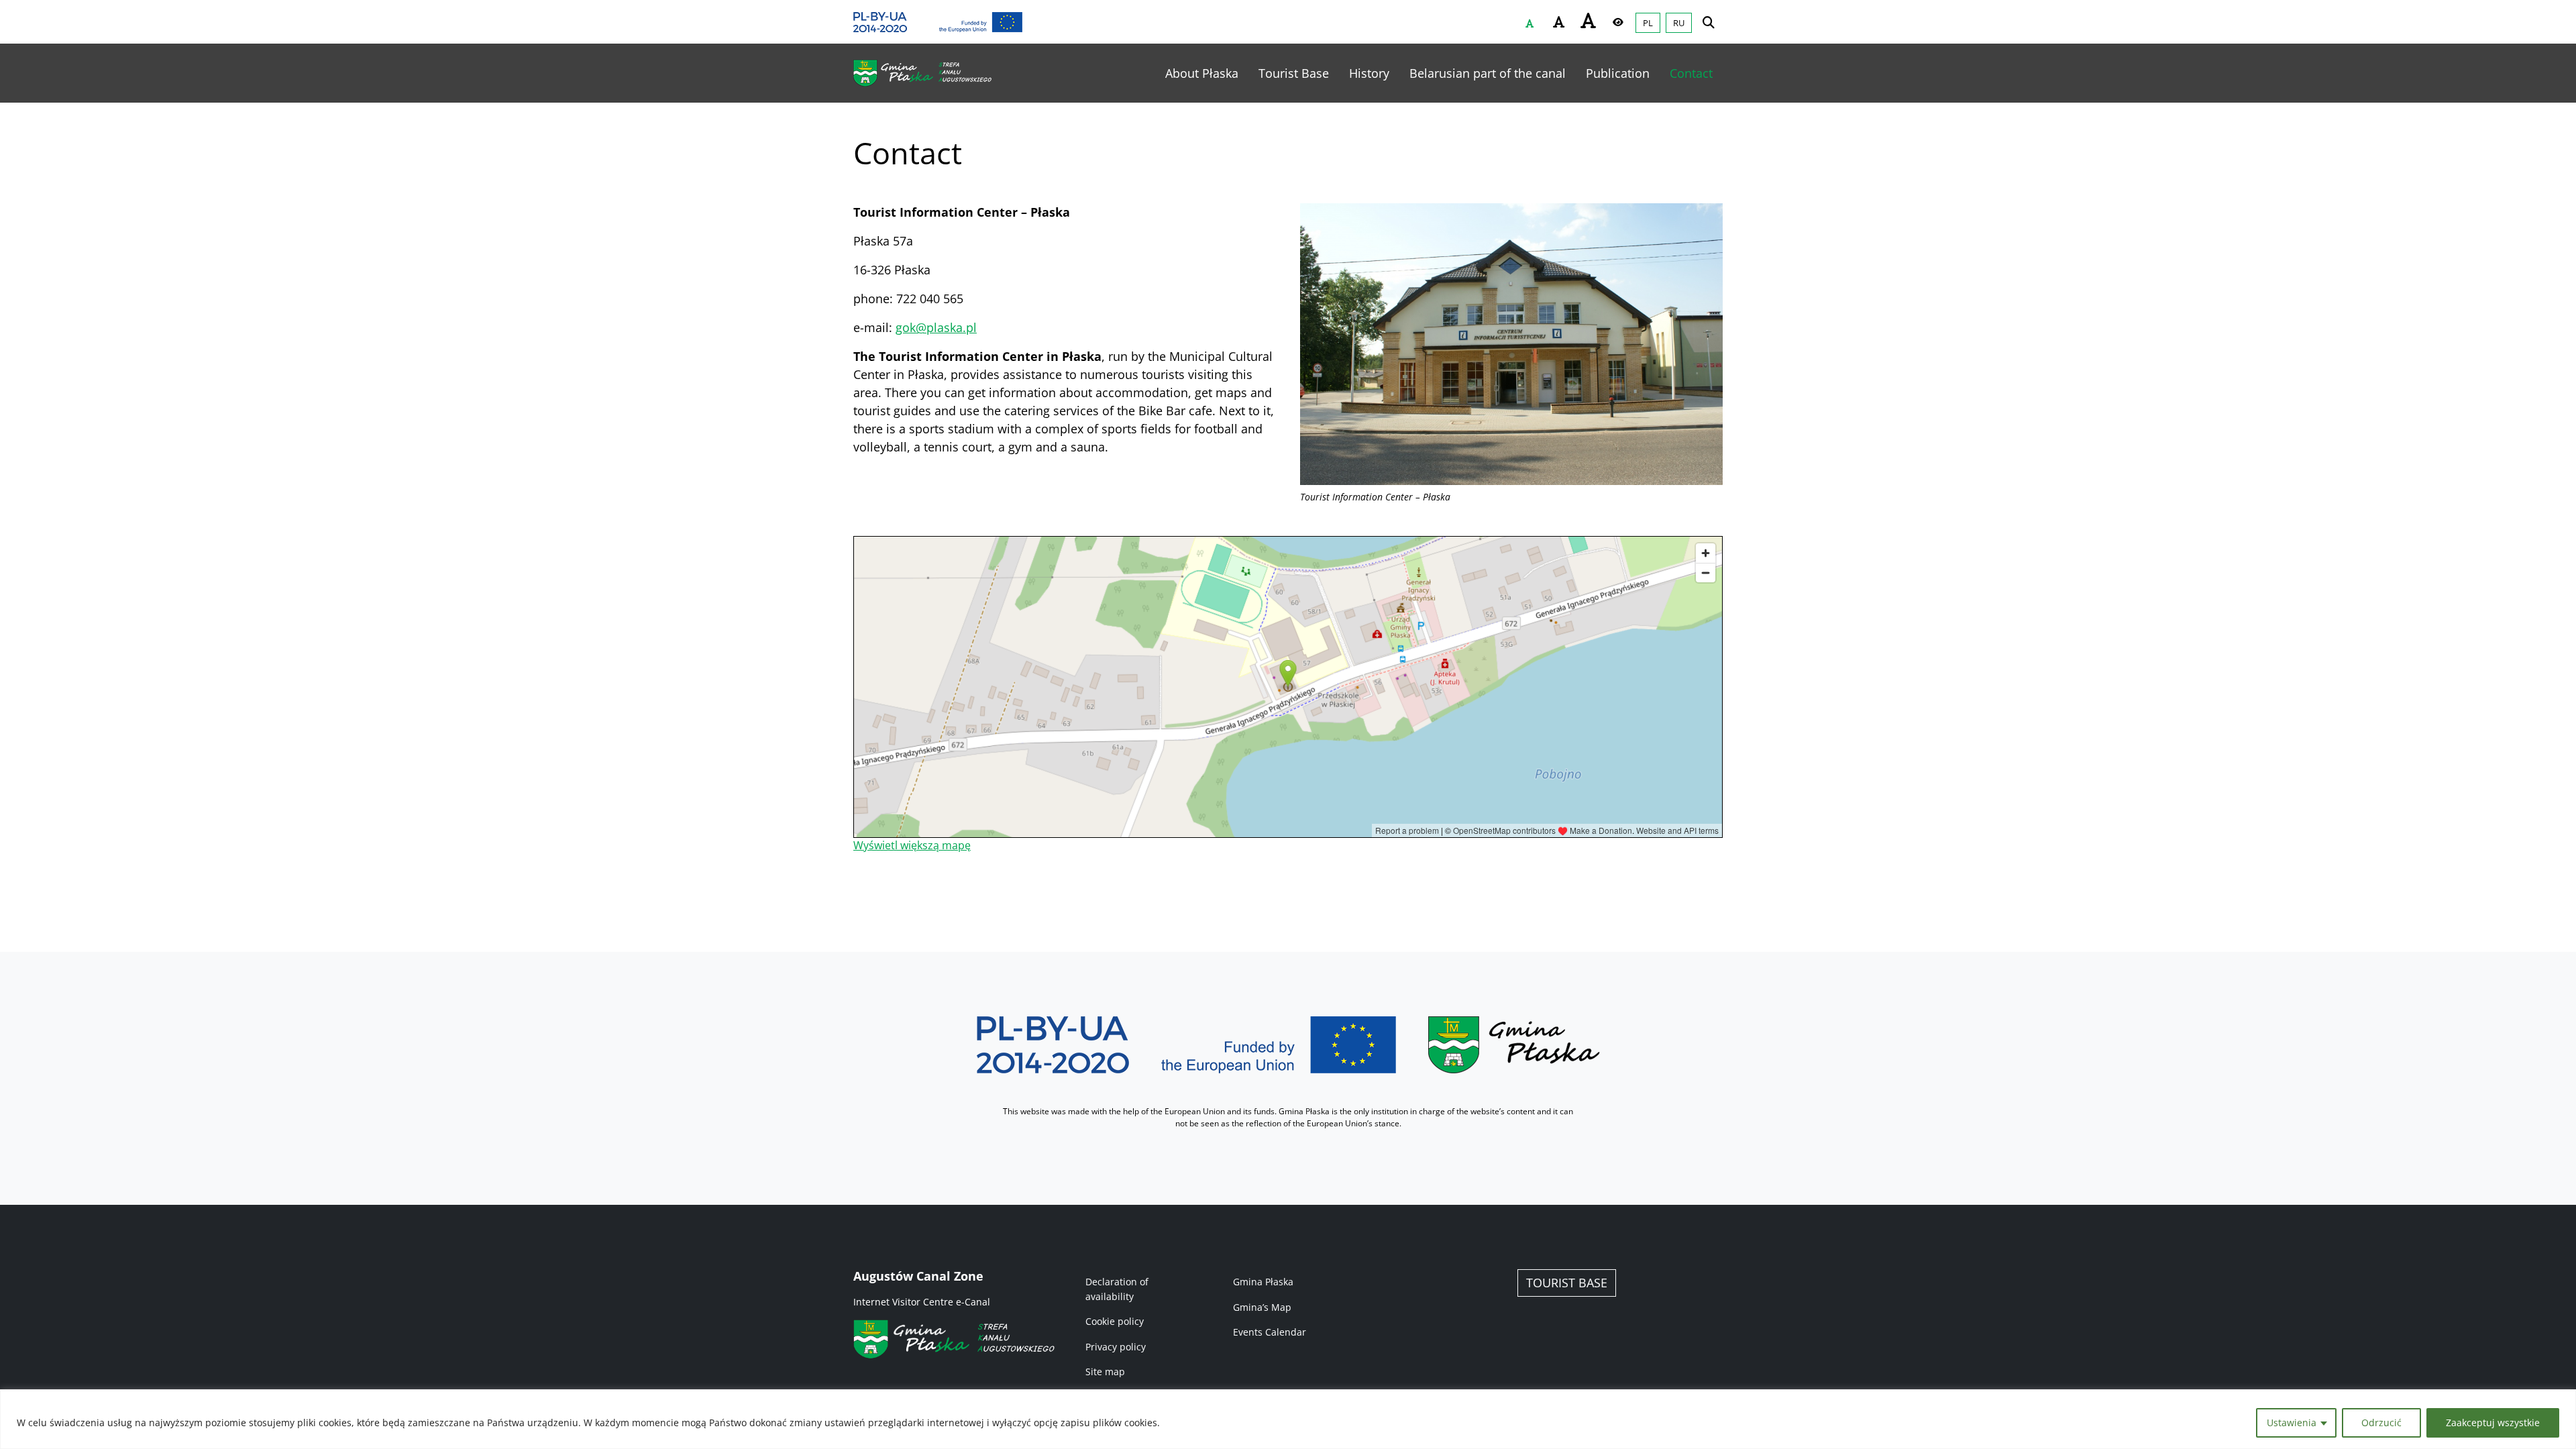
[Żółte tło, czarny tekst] (1618, 22)
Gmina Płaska (1263, 1282)
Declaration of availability (1117, 1289)
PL (1648, 23)
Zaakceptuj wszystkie (2493, 1423)
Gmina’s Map (1262, 1307)
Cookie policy (1115, 1321)
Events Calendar (1270, 1332)
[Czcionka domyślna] (1529, 23)
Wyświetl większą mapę (912, 845)
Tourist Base (1294, 73)
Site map (1105, 1372)
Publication (1618, 73)
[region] (1288, 1419)
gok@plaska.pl (936, 327)
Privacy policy (1116, 1347)
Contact (1691, 73)
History (1369, 73)
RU (1679, 23)
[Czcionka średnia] (1559, 22)
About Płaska (1202, 73)
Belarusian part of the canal (1488, 73)
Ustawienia (2292, 1423)
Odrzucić (2381, 1423)
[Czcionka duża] (1589, 20)
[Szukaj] (1709, 22)
